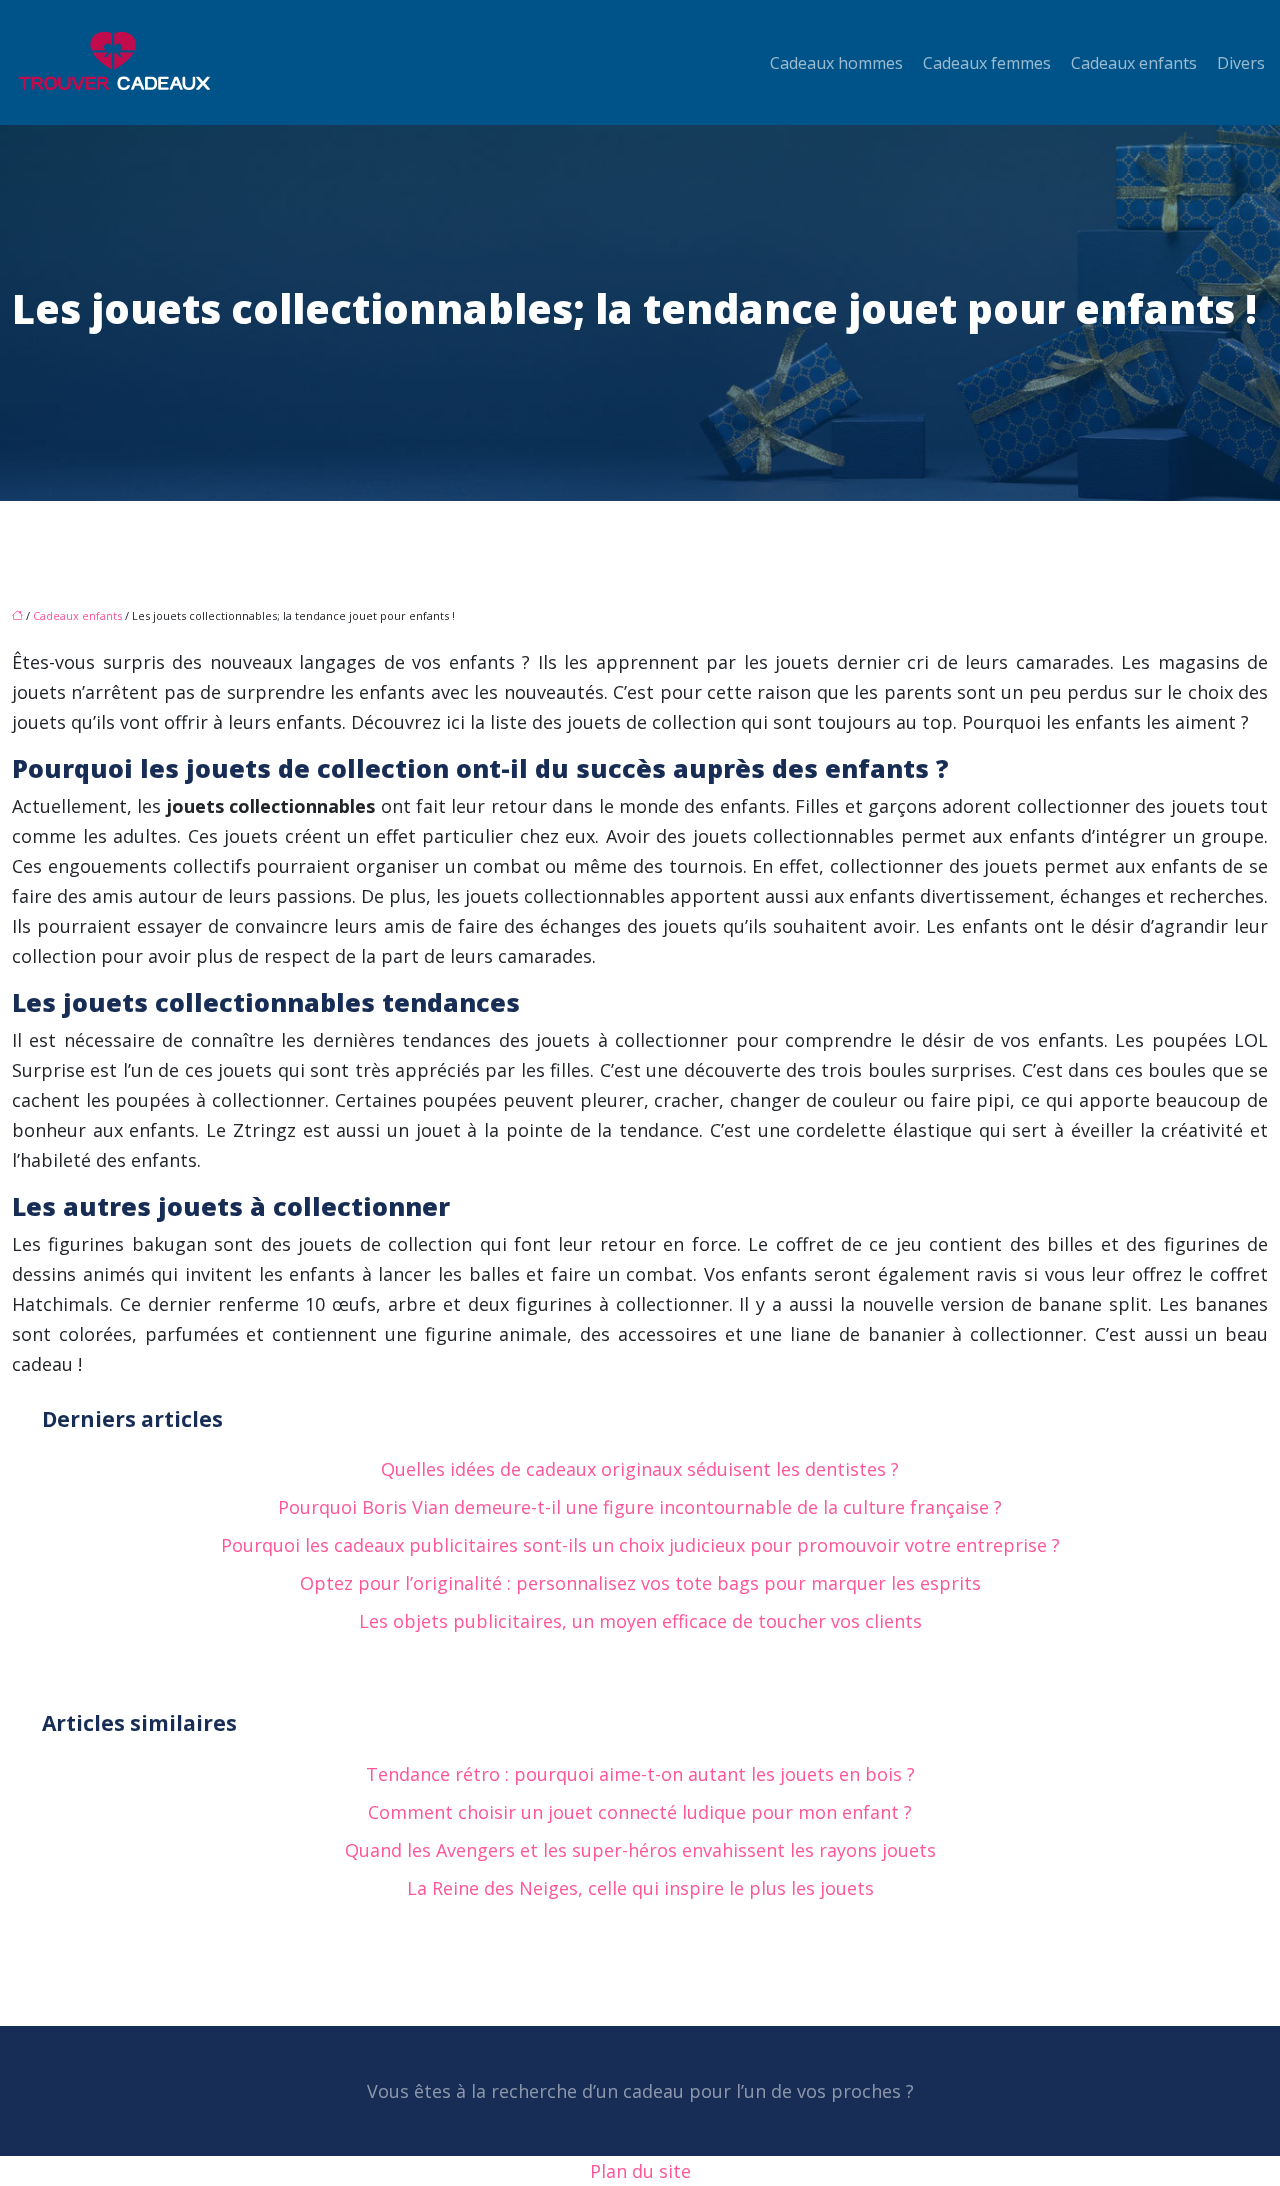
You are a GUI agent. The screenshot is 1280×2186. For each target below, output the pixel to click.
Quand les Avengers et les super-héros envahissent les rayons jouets (640, 1850)
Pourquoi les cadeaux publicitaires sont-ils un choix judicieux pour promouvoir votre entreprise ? (640, 1545)
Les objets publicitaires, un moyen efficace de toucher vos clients (640, 1621)
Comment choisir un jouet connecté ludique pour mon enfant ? (640, 1812)
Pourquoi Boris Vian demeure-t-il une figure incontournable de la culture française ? (640, 1507)
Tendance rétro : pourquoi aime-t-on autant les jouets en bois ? (640, 1774)
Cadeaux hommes (836, 63)
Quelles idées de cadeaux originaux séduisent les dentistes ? (640, 1469)
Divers (1241, 63)
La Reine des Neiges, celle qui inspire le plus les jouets (640, 1888)
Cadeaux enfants (1134, 63)
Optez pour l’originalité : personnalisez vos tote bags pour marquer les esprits (640, 1583)
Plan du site (640, 2171)
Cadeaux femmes (987, 63)
